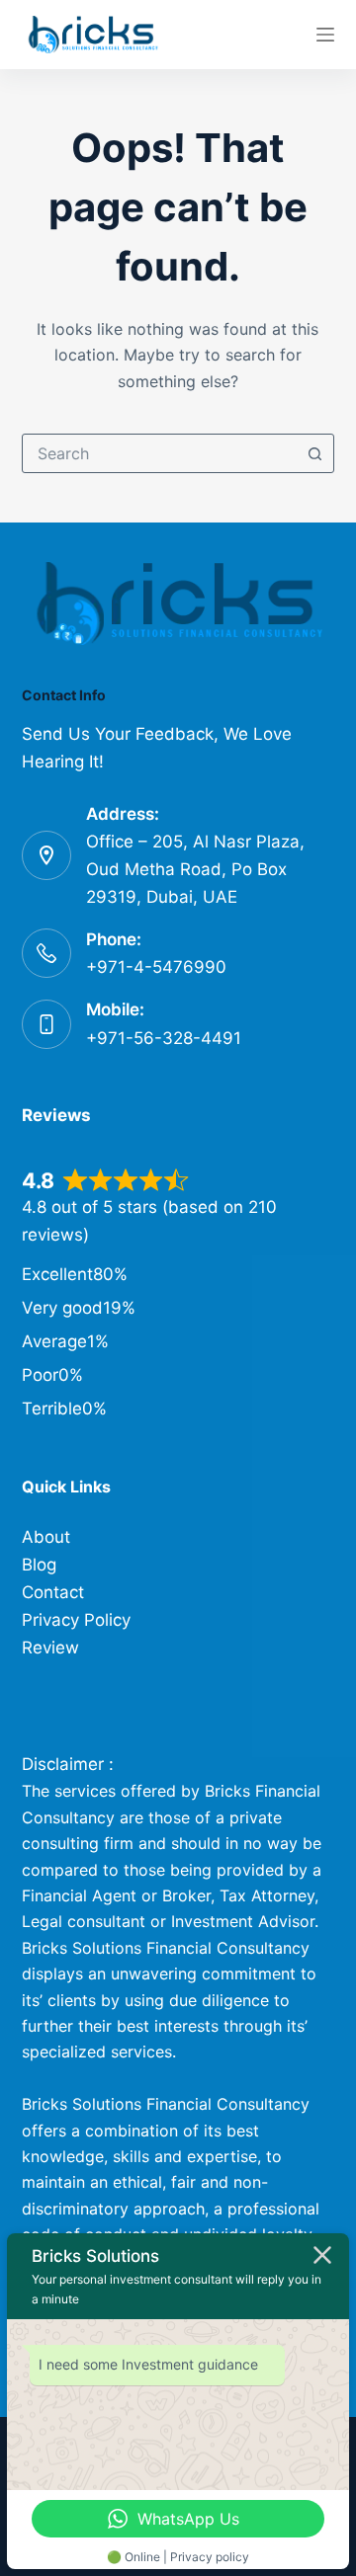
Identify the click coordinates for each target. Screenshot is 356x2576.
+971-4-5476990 (156, 967)
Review (50, 1648)
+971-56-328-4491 (164, 1038)
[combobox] (160, 453)
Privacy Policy (76, 1620)
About (46, 1537)
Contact (53, 1592)
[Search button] (314, 453)
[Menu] (325, 35)
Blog (39, 1565)
